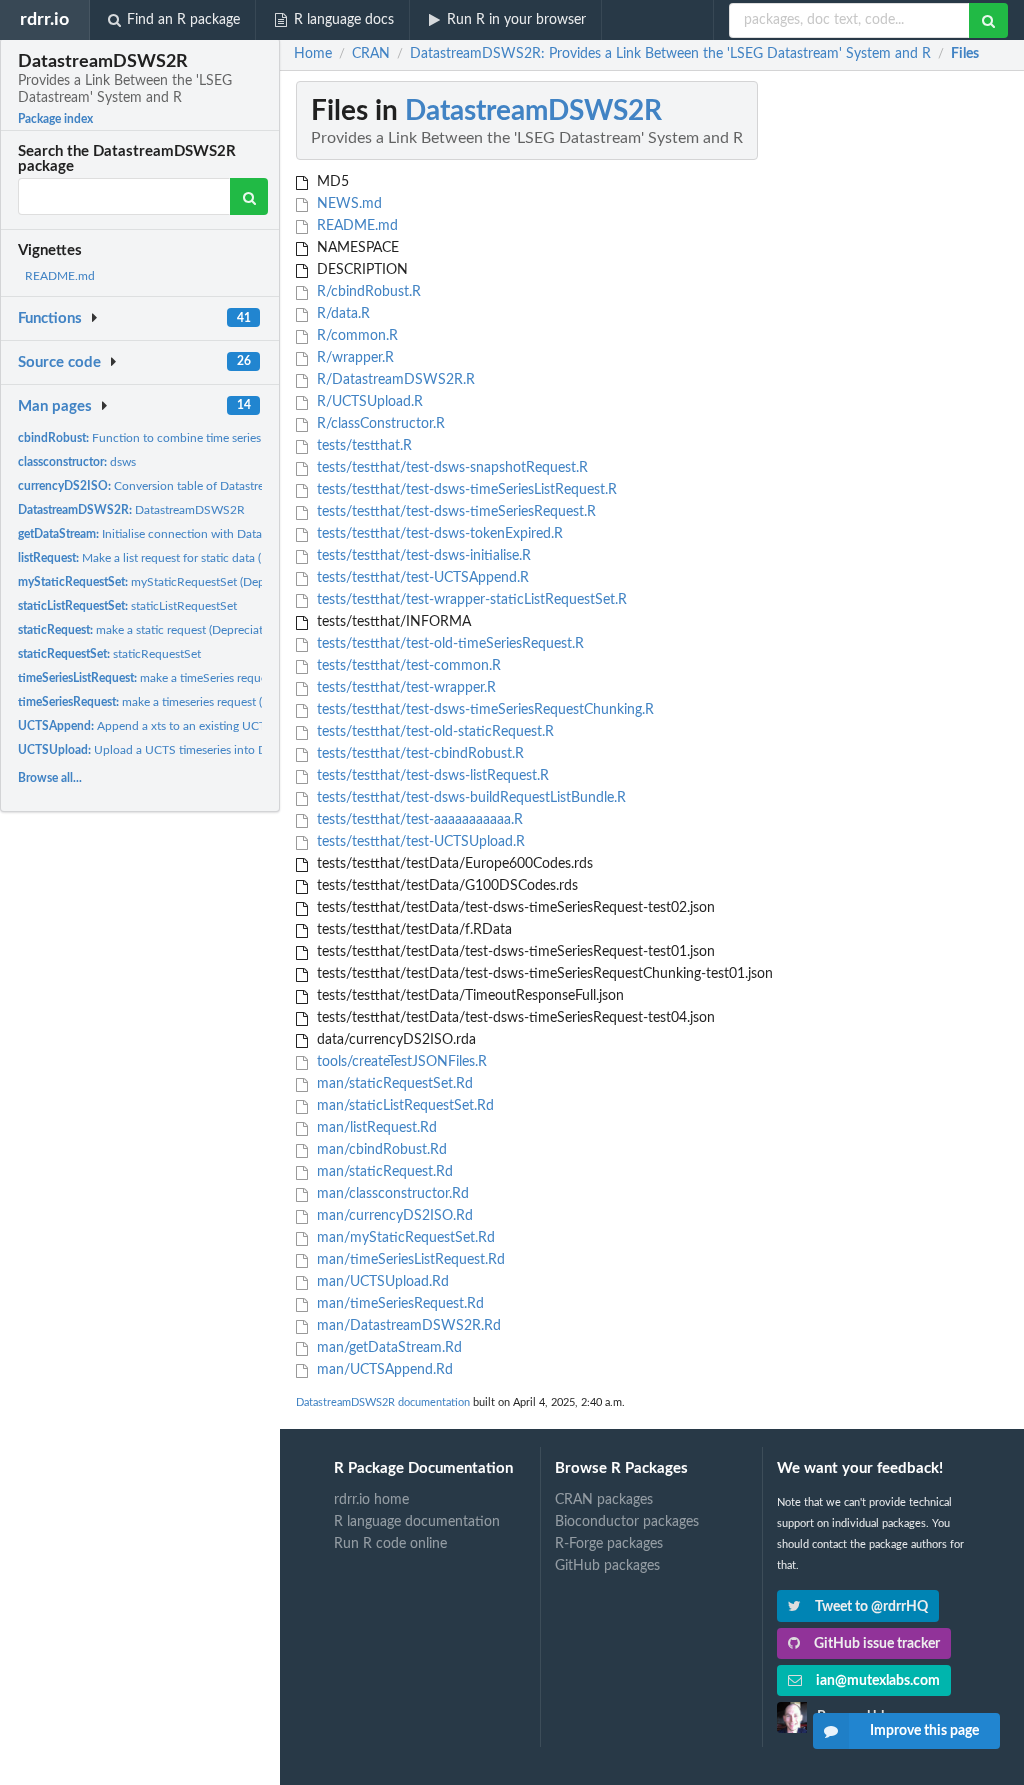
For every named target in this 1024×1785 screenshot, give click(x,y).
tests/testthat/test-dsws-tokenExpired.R (438, 534)
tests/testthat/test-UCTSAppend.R (421, 578)
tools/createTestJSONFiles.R (400, 1062)
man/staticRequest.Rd (383, 1172)
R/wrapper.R (353, 358)
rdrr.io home (371, 1500)
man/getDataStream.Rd (387, 1348)
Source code (59, 362)
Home (313, 54)
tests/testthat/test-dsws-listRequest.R (431, 776)
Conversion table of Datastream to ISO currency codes (209, 486)
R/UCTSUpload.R (368, 402)
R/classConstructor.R (379, 424)
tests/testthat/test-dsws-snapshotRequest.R (450, 468)
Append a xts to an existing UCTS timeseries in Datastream (211, 726)
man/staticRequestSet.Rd (393, 1084)
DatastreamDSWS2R (131, 510)
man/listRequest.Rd (375, 1128)
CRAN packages (604, 1500)
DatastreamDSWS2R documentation (383, 1402)
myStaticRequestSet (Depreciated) (164, 582)
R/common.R (355, 336)
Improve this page (924, 1731)
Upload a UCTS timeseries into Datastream (168, 750)
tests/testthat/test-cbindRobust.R (418, 754)
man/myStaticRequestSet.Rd (404, 1238)
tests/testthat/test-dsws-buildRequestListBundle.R (469, 798)
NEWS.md (347, 204)
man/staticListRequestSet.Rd (403, 1106)
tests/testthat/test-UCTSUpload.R (419, 842)
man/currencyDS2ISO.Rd (393, 1216)
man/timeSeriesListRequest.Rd (409, 1260)
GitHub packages (607, 1566)
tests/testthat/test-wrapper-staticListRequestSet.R (470, 600)
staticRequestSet (109, 654)
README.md (60, 276)
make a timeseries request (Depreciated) (173, 702)
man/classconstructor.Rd (391, 1194)
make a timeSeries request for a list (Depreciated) (206, 678)
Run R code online (390, 1544)
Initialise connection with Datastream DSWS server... (198, 534)
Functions (50, 318)
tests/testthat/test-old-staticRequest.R (433, 732)
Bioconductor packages (627, 1522)
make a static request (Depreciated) (148, 630)
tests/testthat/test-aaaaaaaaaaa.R (418, 820)
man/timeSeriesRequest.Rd (398, 1304)
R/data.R (341, 314)
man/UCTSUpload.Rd (381, 1282)
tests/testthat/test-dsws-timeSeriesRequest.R (454, 512)
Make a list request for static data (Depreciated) (173, 558)
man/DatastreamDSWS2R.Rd (407, 1326)
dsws (77, 462)
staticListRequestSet (127, 606)
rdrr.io (44, 19)
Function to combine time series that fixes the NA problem (208, 438)
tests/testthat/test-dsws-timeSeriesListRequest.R (465, 490)
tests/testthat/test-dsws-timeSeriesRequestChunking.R (483, 710)
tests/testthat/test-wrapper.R (404, 688)
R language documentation (417, 1522)
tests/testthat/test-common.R (407, 666)
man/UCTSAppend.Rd (383, 1370)
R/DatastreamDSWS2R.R (394, 380)
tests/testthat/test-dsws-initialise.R (422, 556)
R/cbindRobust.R (367, 292)
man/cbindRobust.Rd (380, 1150)
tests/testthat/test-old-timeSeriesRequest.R (448, 644)
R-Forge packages (609, 1544)
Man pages (55, 406)
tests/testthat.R (362, 446)
